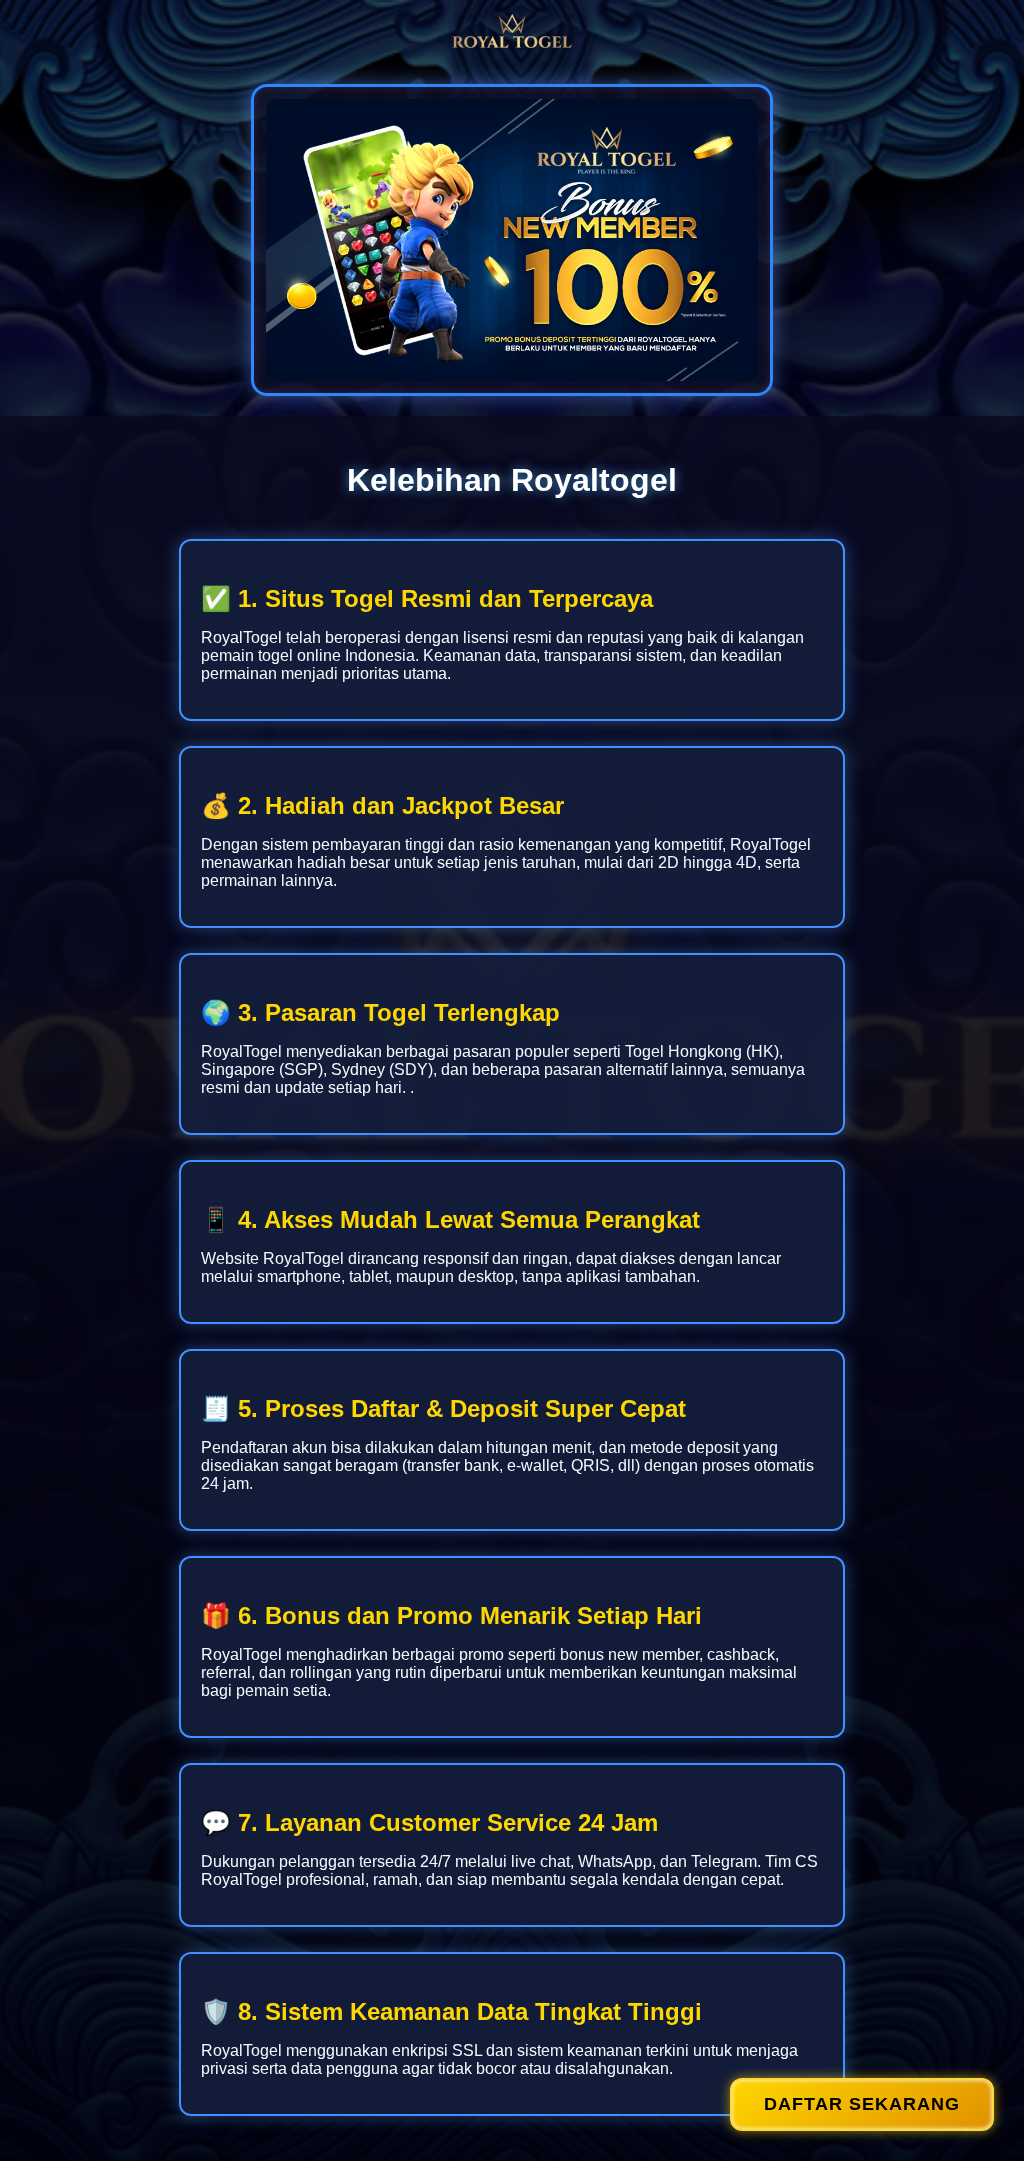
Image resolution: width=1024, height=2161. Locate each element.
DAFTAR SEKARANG (862, 2104)
